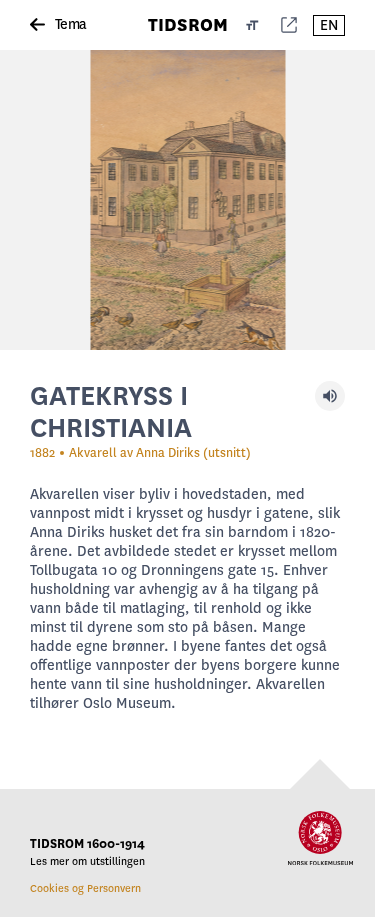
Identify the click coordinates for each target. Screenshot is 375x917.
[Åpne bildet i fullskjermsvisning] (187, 200)
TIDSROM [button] (188, 25)
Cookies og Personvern (85, 888)
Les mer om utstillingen (87, 861)
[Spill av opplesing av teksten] (330, 396)
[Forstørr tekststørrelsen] (252, 25)
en (329, 25)
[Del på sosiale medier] (289, 25)
